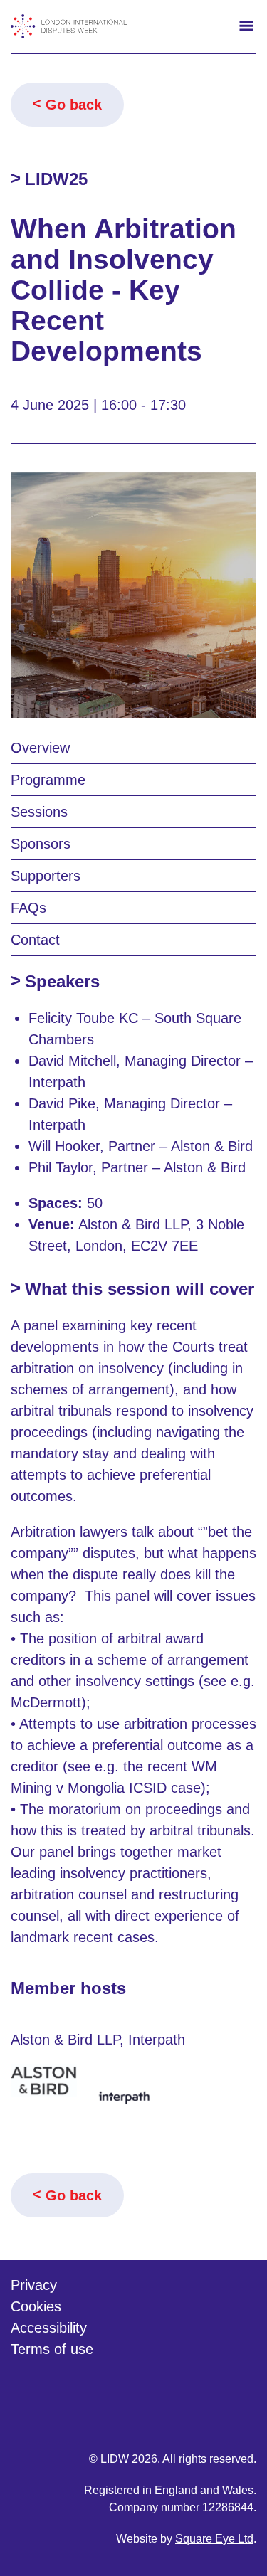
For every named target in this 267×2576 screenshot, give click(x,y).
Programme (48, 780)
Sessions (39, 812)
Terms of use (52, 2349)
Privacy (34, 2285)
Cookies (36, 2306)
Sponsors (41, 844)
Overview (40, 748)
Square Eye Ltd (214, 2539)
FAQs (28, 908)
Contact (35, 940)
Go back (74, 105)
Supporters (46, 876)
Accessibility (49, 2328)
